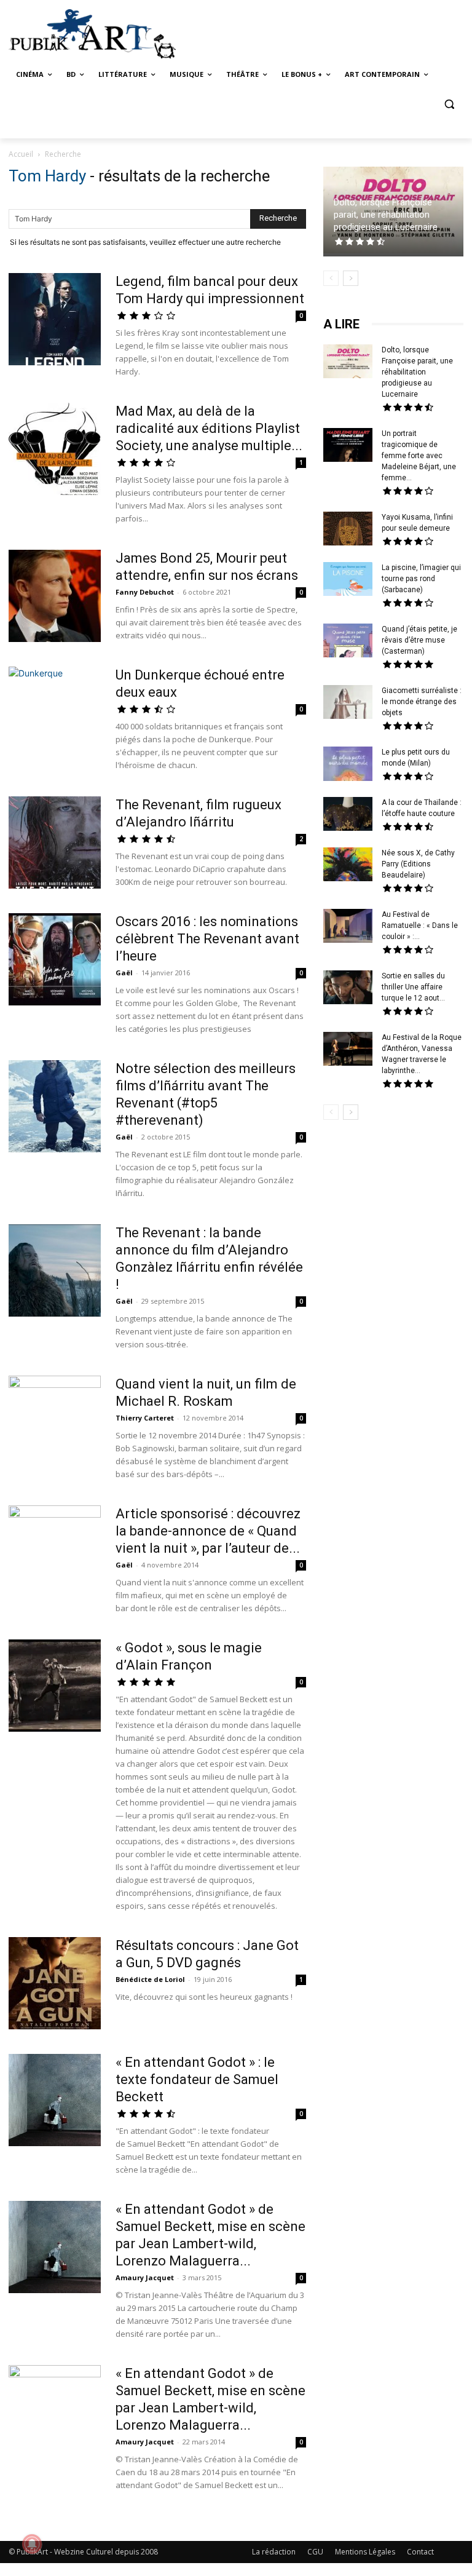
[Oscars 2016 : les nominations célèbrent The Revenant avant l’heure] (55, 959)
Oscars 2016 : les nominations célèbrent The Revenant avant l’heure (207, 939)
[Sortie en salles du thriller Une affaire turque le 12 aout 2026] (348, 989)
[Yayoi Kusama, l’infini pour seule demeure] (348, 530)
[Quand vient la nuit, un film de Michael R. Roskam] (55, 1422)
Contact (420, 2552)
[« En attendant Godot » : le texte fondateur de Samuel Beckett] (55, 2100)
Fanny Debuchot (145, 592)
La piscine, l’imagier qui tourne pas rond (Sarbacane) (421, 579)
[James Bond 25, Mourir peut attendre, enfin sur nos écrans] (55, 596)
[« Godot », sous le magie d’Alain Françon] (55, 1687)
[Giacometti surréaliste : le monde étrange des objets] (348, 703)
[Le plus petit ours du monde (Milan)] (348, 765)
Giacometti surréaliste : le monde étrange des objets (422, 702)
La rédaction (274, 2552)
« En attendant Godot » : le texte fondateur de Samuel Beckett (197, 2079)
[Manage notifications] (32, 2544)
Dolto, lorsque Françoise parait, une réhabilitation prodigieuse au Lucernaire (386, 215)
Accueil (21, 154)
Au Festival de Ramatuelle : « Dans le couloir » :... (420, 925)
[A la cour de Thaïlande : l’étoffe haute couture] (348, 815)
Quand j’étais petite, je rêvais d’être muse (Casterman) (419, 640)
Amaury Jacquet (145, 2277)
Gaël (124, 973)
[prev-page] (331, 278)
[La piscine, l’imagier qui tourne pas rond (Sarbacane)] (348, 579)
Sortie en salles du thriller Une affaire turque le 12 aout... (413, 987)
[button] (449, 104)
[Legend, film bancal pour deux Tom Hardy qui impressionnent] (55, 321)
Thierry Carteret (145, 1418)
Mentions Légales (365, 2552)
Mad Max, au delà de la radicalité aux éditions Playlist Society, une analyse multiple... (209, 428)
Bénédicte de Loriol (150, 1979)
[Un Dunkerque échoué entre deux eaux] (55, 713)
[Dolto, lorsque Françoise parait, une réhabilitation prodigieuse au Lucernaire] (348, 363)
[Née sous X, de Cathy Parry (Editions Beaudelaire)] (348, 866)
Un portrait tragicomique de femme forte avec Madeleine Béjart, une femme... (419, 456)
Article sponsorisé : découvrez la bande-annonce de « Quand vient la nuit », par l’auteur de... (208, 1531)
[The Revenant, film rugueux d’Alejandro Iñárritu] (55, 842)
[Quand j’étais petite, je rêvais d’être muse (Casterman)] (348, 642)
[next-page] (351, 278)
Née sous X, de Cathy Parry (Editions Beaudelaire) (418, 864)
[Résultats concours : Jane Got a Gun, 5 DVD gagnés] (55, 1983)
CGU (315, 2552)
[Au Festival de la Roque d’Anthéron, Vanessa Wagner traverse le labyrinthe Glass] (348, 1050)
